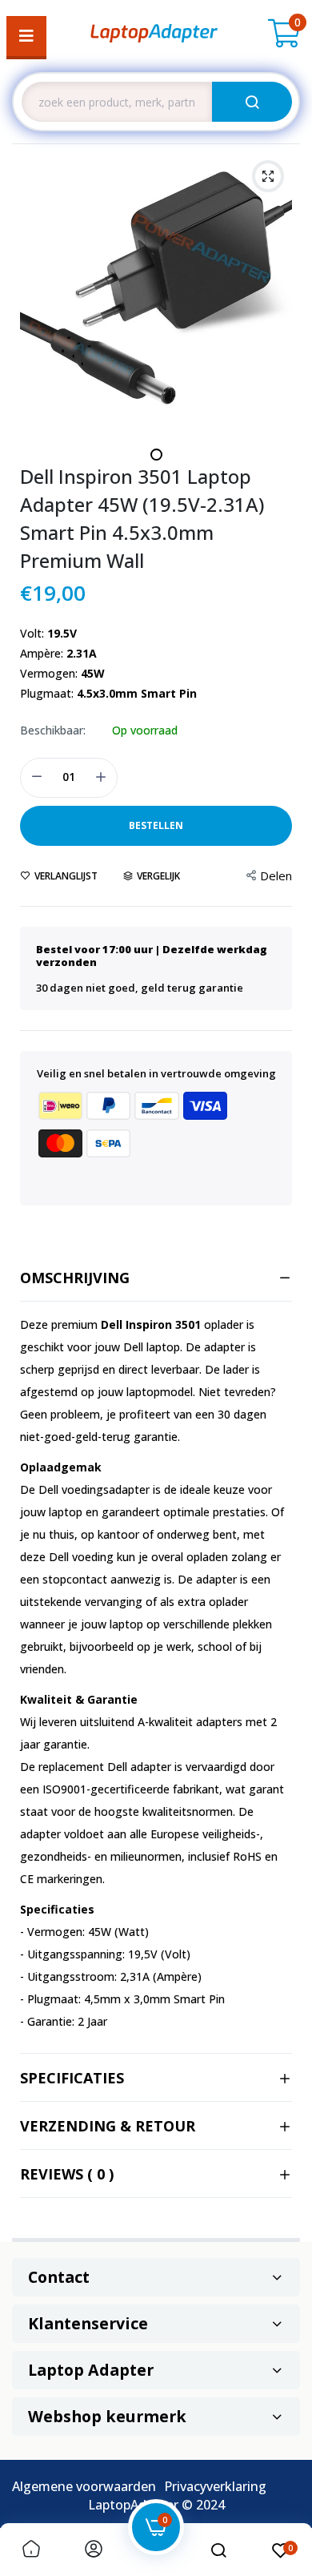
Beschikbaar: (53, 731)
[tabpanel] (156, 288)
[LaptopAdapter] (154, 36)
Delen (276, 875)
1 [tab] (156, 455)
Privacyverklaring (215, 2486)
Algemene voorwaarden (84, 2486)
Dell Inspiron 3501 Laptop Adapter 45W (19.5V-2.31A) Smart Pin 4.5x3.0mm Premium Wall (142, 518)
